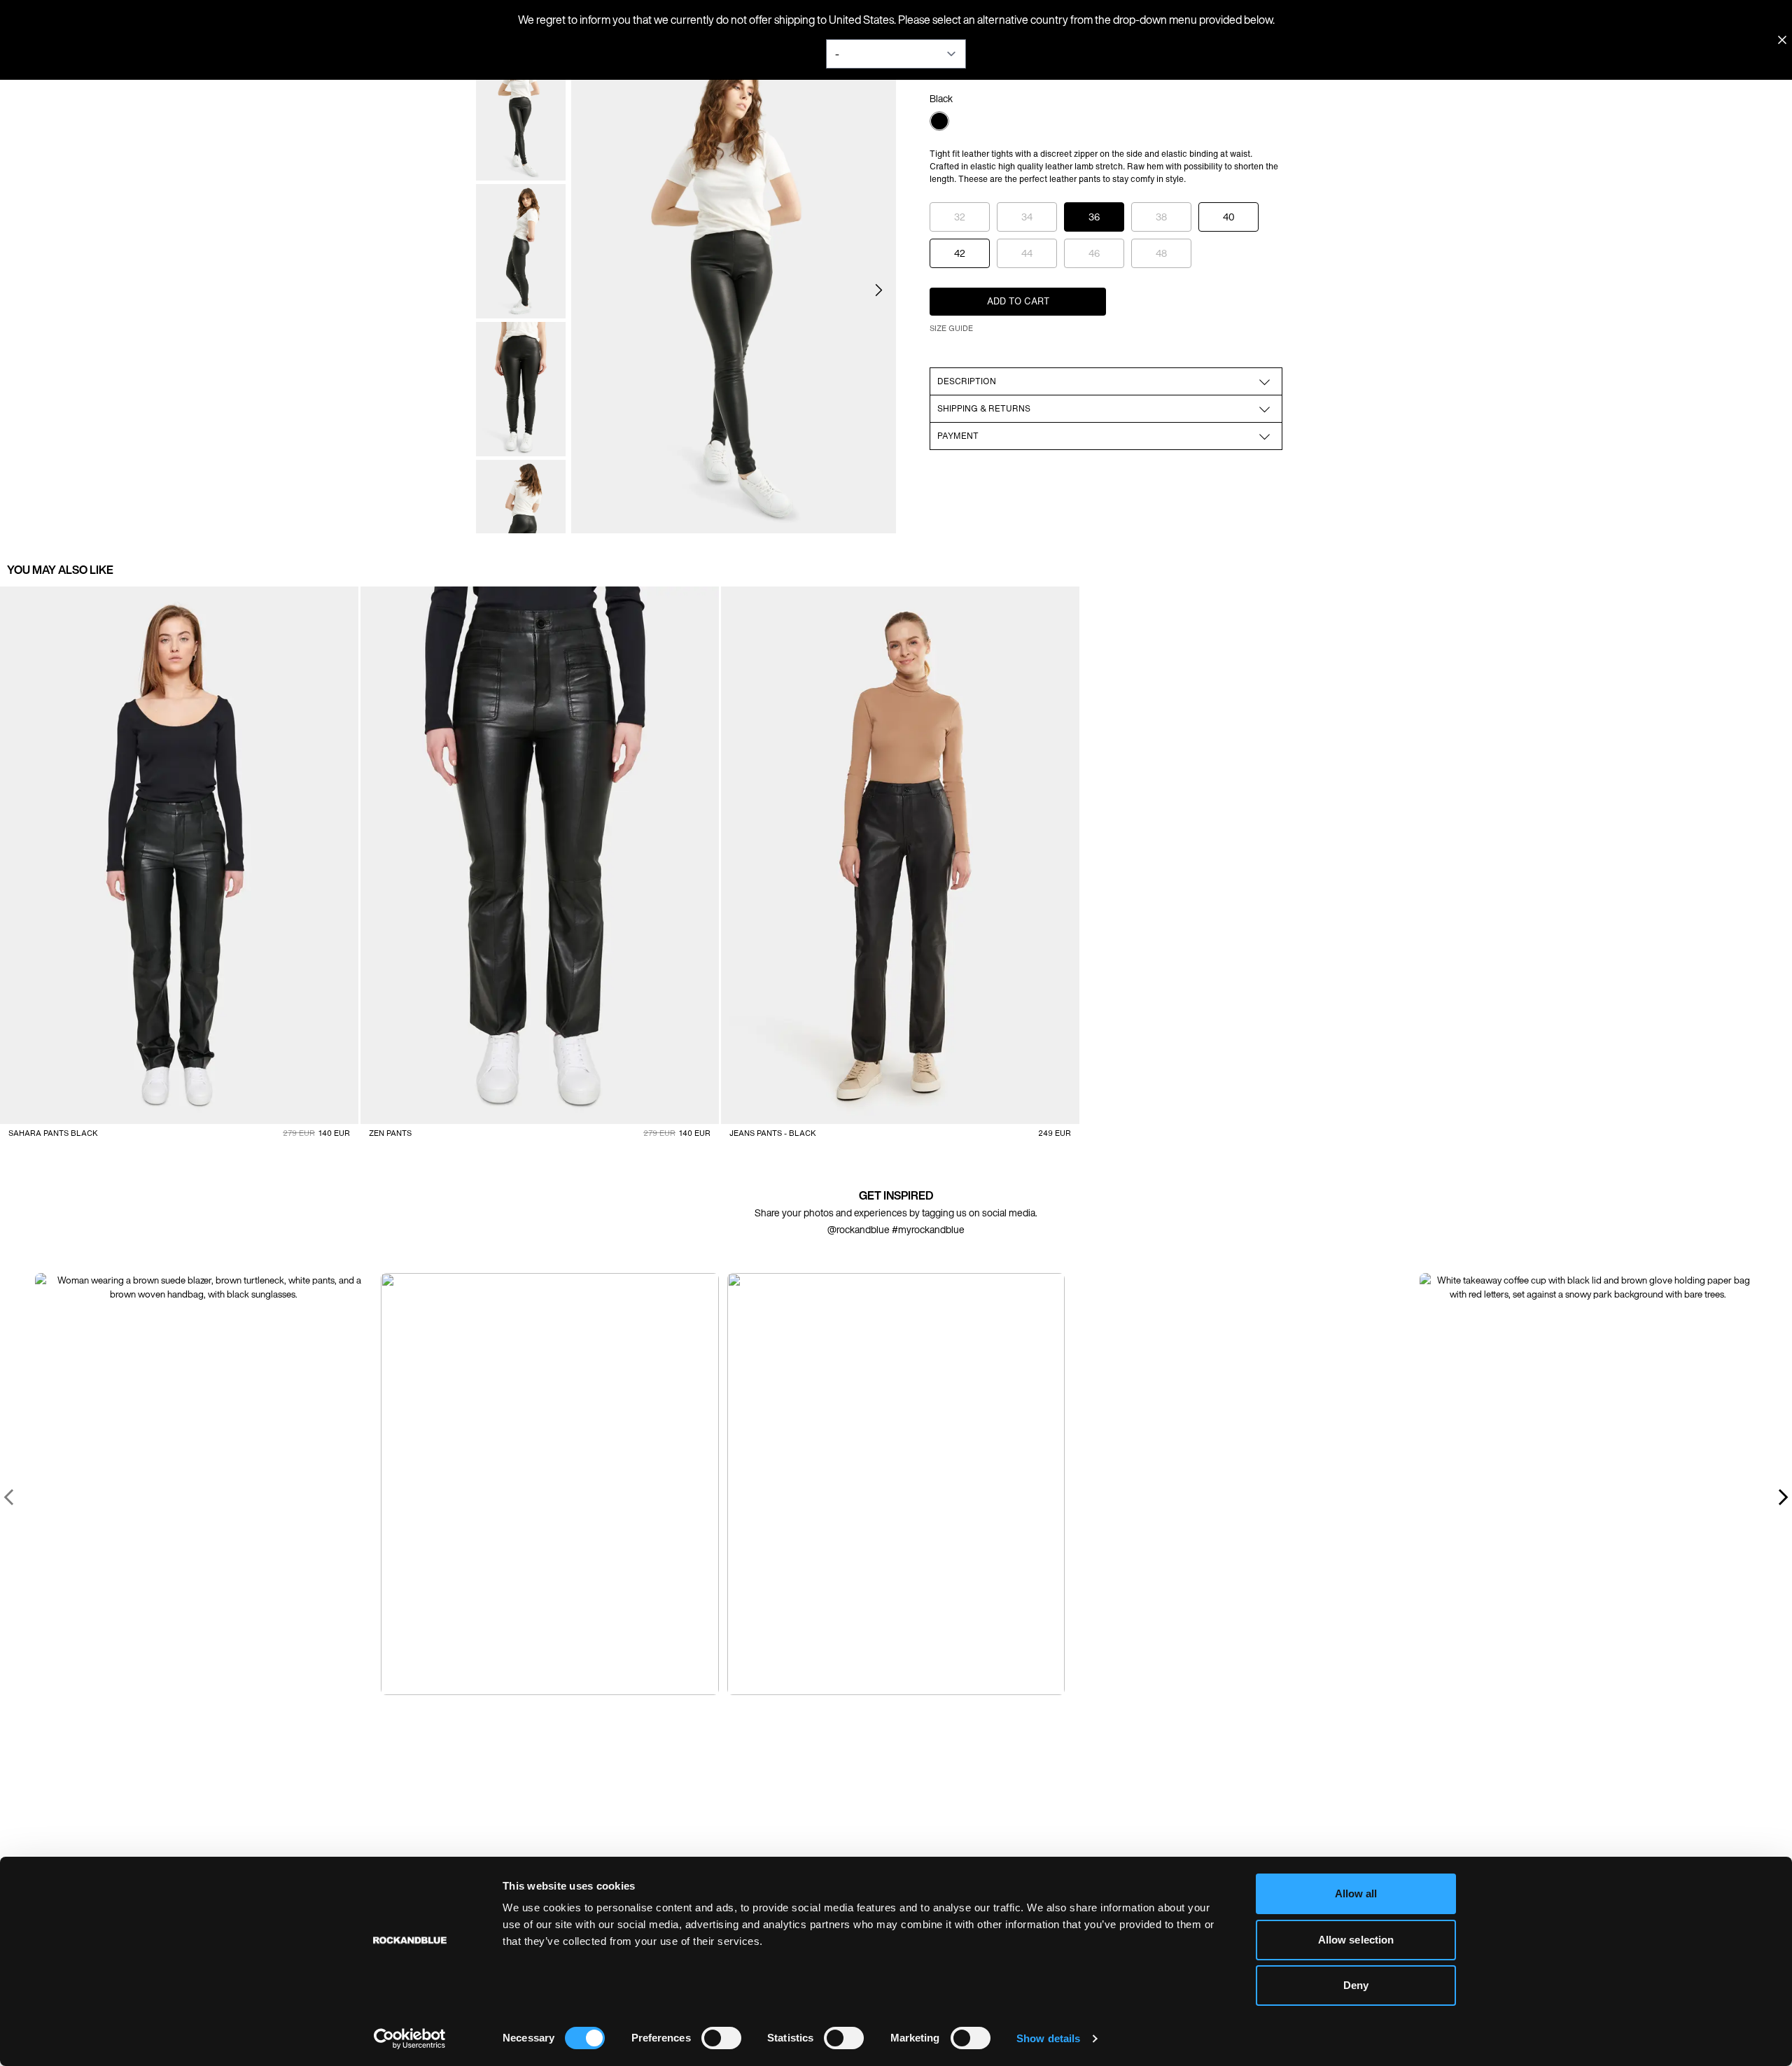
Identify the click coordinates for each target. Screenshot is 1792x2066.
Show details (1048, 2038)
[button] (879, 290)
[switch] (721, 2038)
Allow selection (1356, 1940)
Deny (1356, 1985)
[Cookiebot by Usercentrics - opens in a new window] (410, 2039)
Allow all (1356, 1893)
